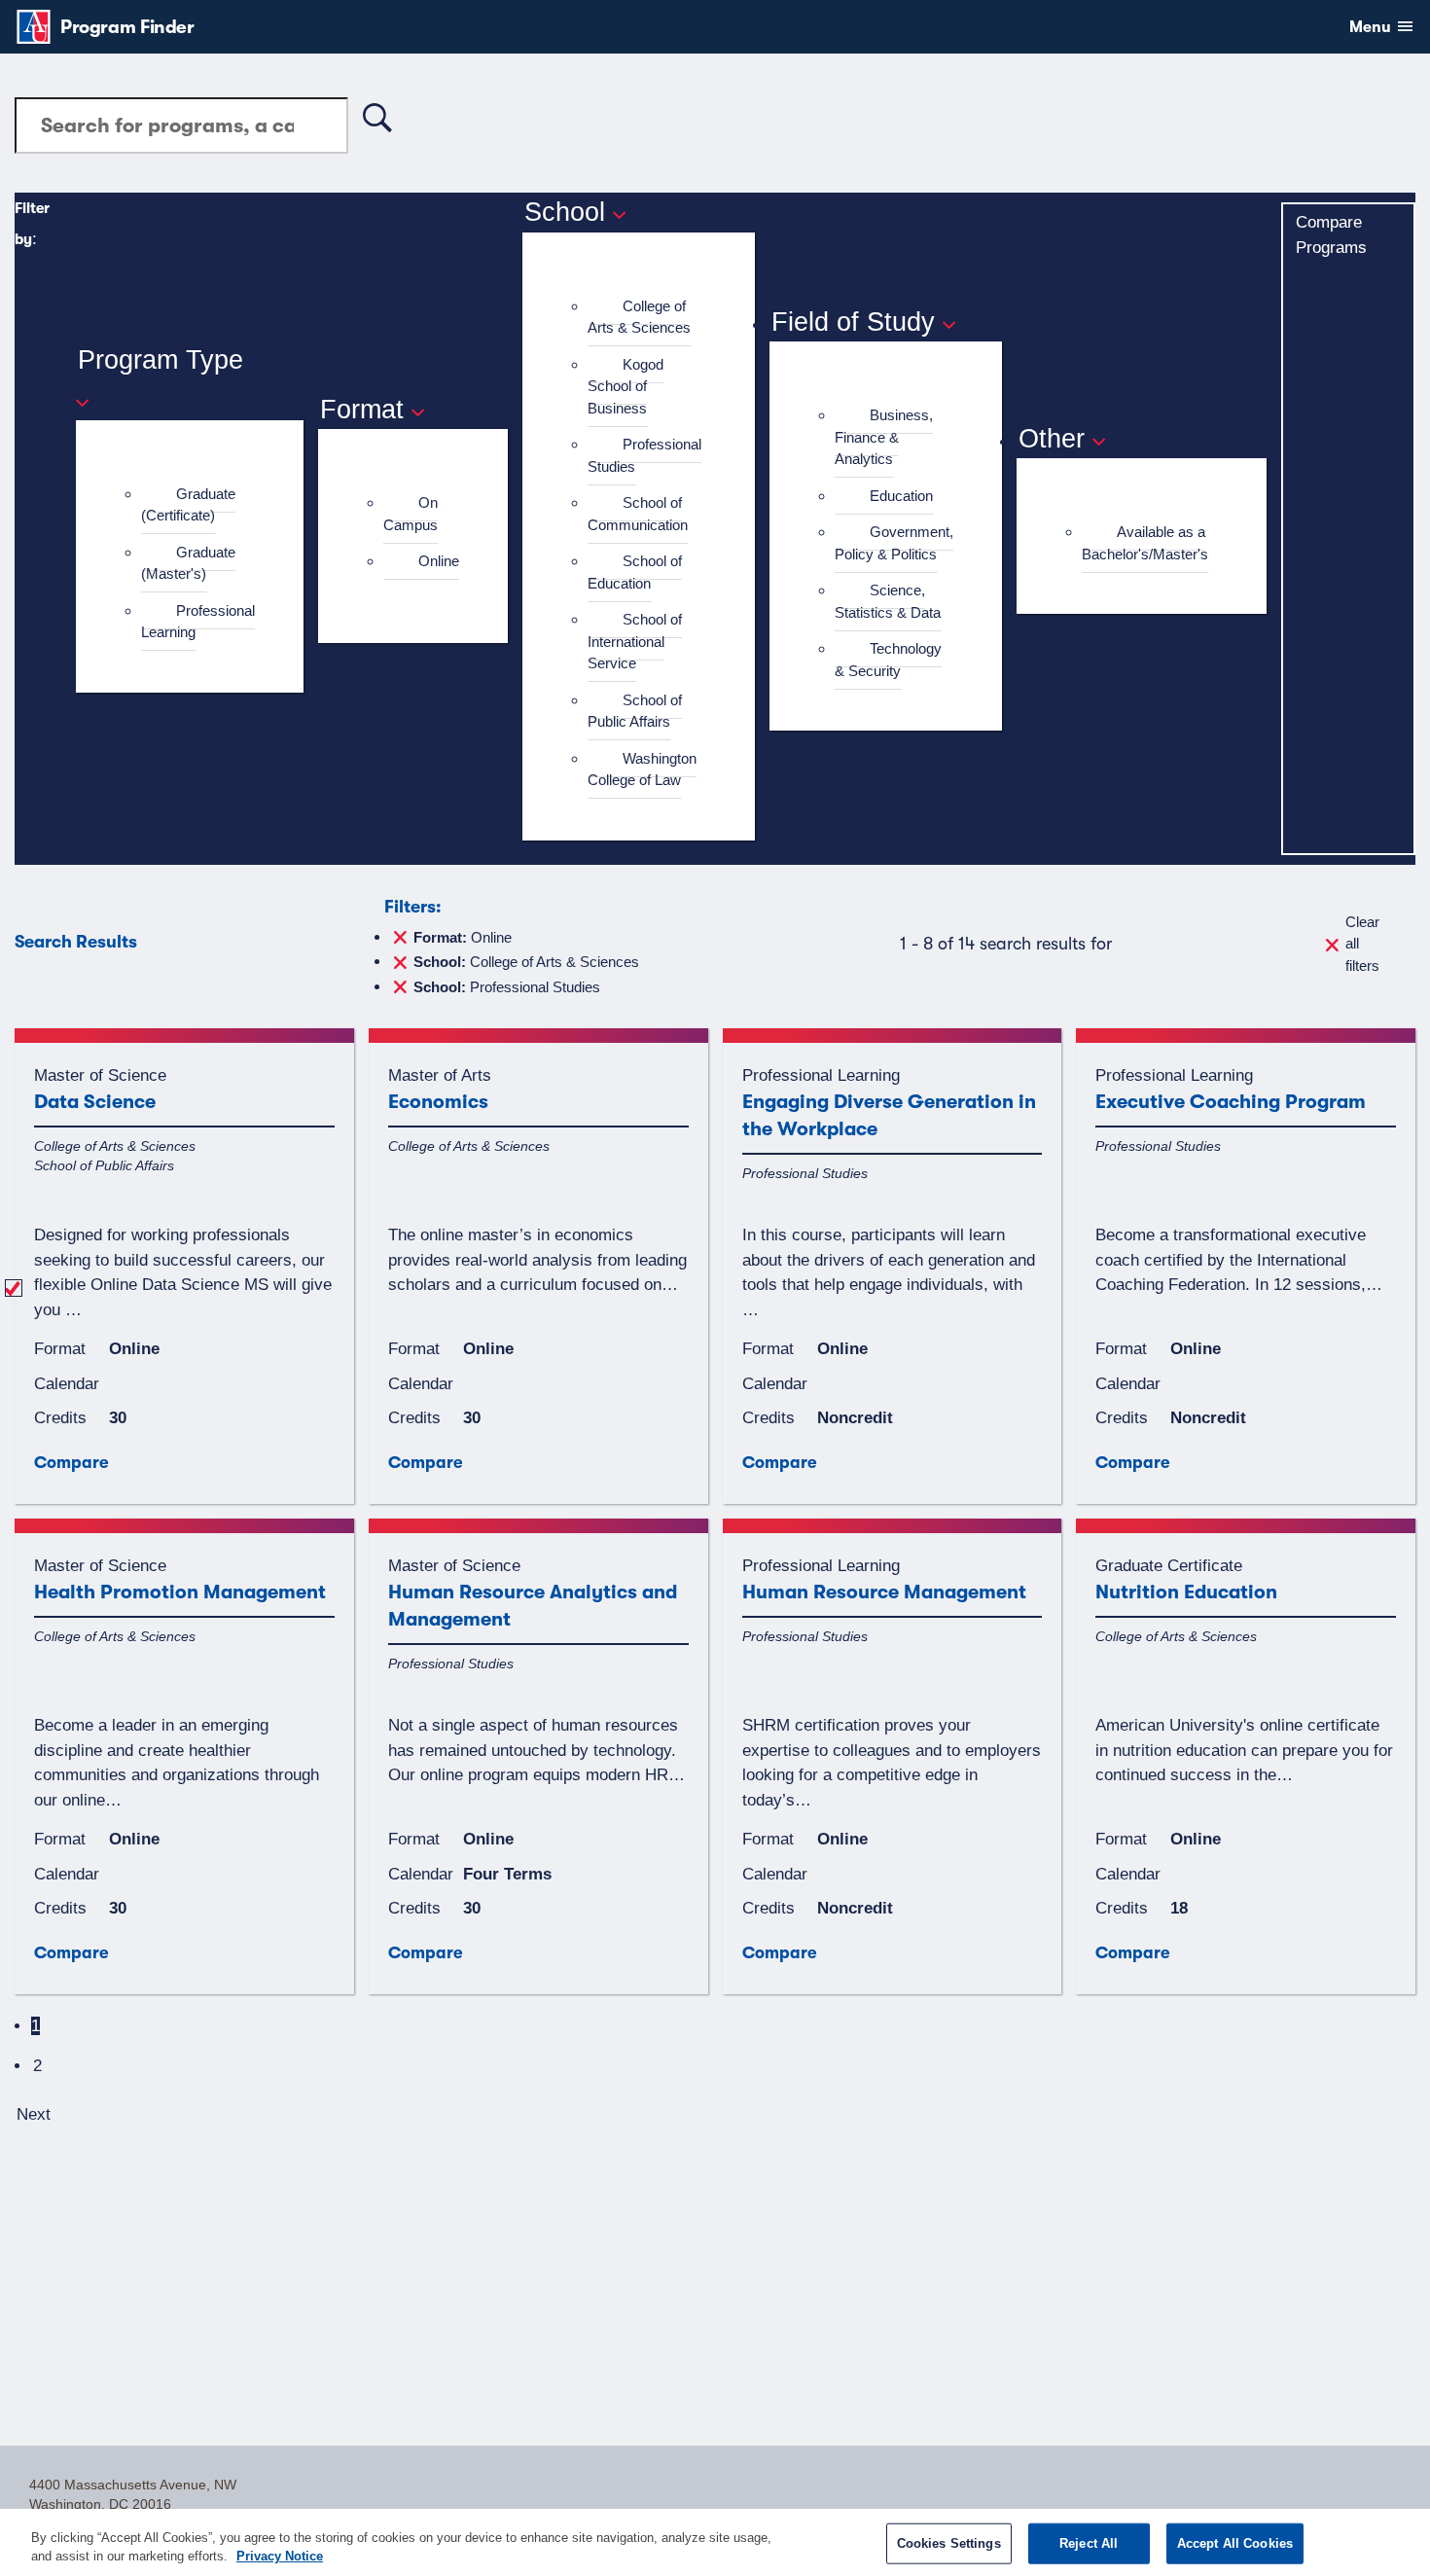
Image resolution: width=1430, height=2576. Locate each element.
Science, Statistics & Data (888, 601)
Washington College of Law (642, 769)
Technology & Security (888, 660)
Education (901, 496)
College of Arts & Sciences (639, 317)
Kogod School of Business (626, 386)
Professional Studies (644, 455)
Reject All (1089, 2543)
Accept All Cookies (1235, 2543)
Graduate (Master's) (188, 563)
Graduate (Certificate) (188, 505)
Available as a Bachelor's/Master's (1145, 543)
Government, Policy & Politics (894, 543)
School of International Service (635, 641)
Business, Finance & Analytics (884, 437)
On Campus (411, 514)
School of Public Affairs (635, 711)
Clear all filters (1362, 944)
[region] (715, 2542)
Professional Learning (198, 622)
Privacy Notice (280, 2556)
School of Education (635, 572)
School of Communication (638, 514)
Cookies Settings (949, 2543)
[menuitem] (198, 505)
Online (439, 561)
